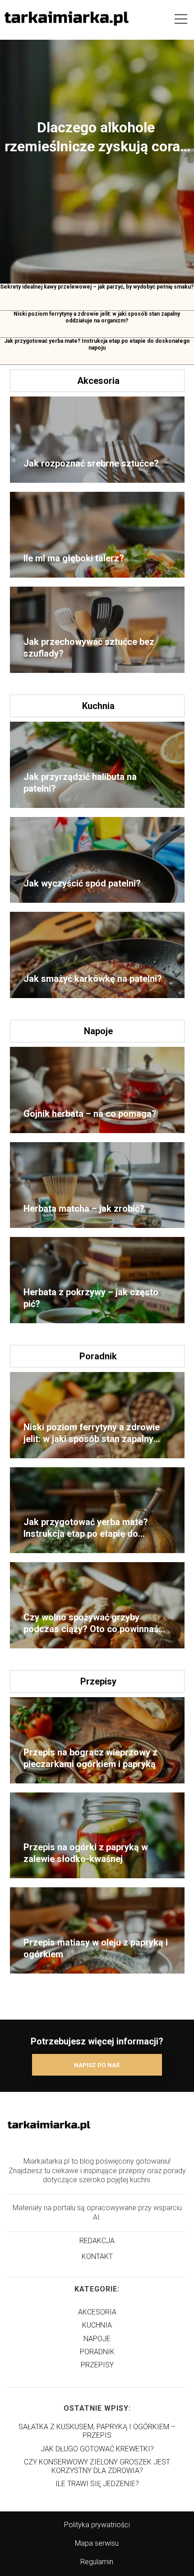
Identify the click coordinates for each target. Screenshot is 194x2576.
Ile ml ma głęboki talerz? (74, 558)
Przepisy (98, 1681)
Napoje (98, 1031)
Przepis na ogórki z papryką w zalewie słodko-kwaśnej (86, 1853)
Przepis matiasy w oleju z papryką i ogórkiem (96, 1948)
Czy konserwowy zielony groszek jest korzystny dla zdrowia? (97, 2466)
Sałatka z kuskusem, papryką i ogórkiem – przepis (97, 2431)
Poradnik (98, 1356)
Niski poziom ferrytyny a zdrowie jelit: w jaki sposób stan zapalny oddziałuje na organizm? (97, 317)
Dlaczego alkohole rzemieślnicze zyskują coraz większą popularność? (96, 137)
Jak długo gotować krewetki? (97, 2449)
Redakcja (97, 2241)
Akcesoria (98, 381)
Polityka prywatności (97, 2525)
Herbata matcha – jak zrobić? (84, 1209)
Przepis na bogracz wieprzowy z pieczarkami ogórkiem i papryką (90, 1758)
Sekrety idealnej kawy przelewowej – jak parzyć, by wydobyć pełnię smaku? (97, 287)
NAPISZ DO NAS (97, 2065)
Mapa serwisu (97, 2543)
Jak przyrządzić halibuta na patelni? (80, 783)
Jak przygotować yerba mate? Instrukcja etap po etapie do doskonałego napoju (97, 345)
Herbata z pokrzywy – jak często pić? (91, 1298)
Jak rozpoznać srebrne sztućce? (91, 463)
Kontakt (97, 2256)
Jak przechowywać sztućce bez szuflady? (89, 648)
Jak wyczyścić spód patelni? (82, 883)
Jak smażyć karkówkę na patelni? (93, 979)
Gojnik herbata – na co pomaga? (90, 1114)
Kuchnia (98, 706)
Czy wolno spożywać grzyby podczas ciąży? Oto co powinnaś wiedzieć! (91, 1623)
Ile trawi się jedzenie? (97, 2484)
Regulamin (97, 2562)
